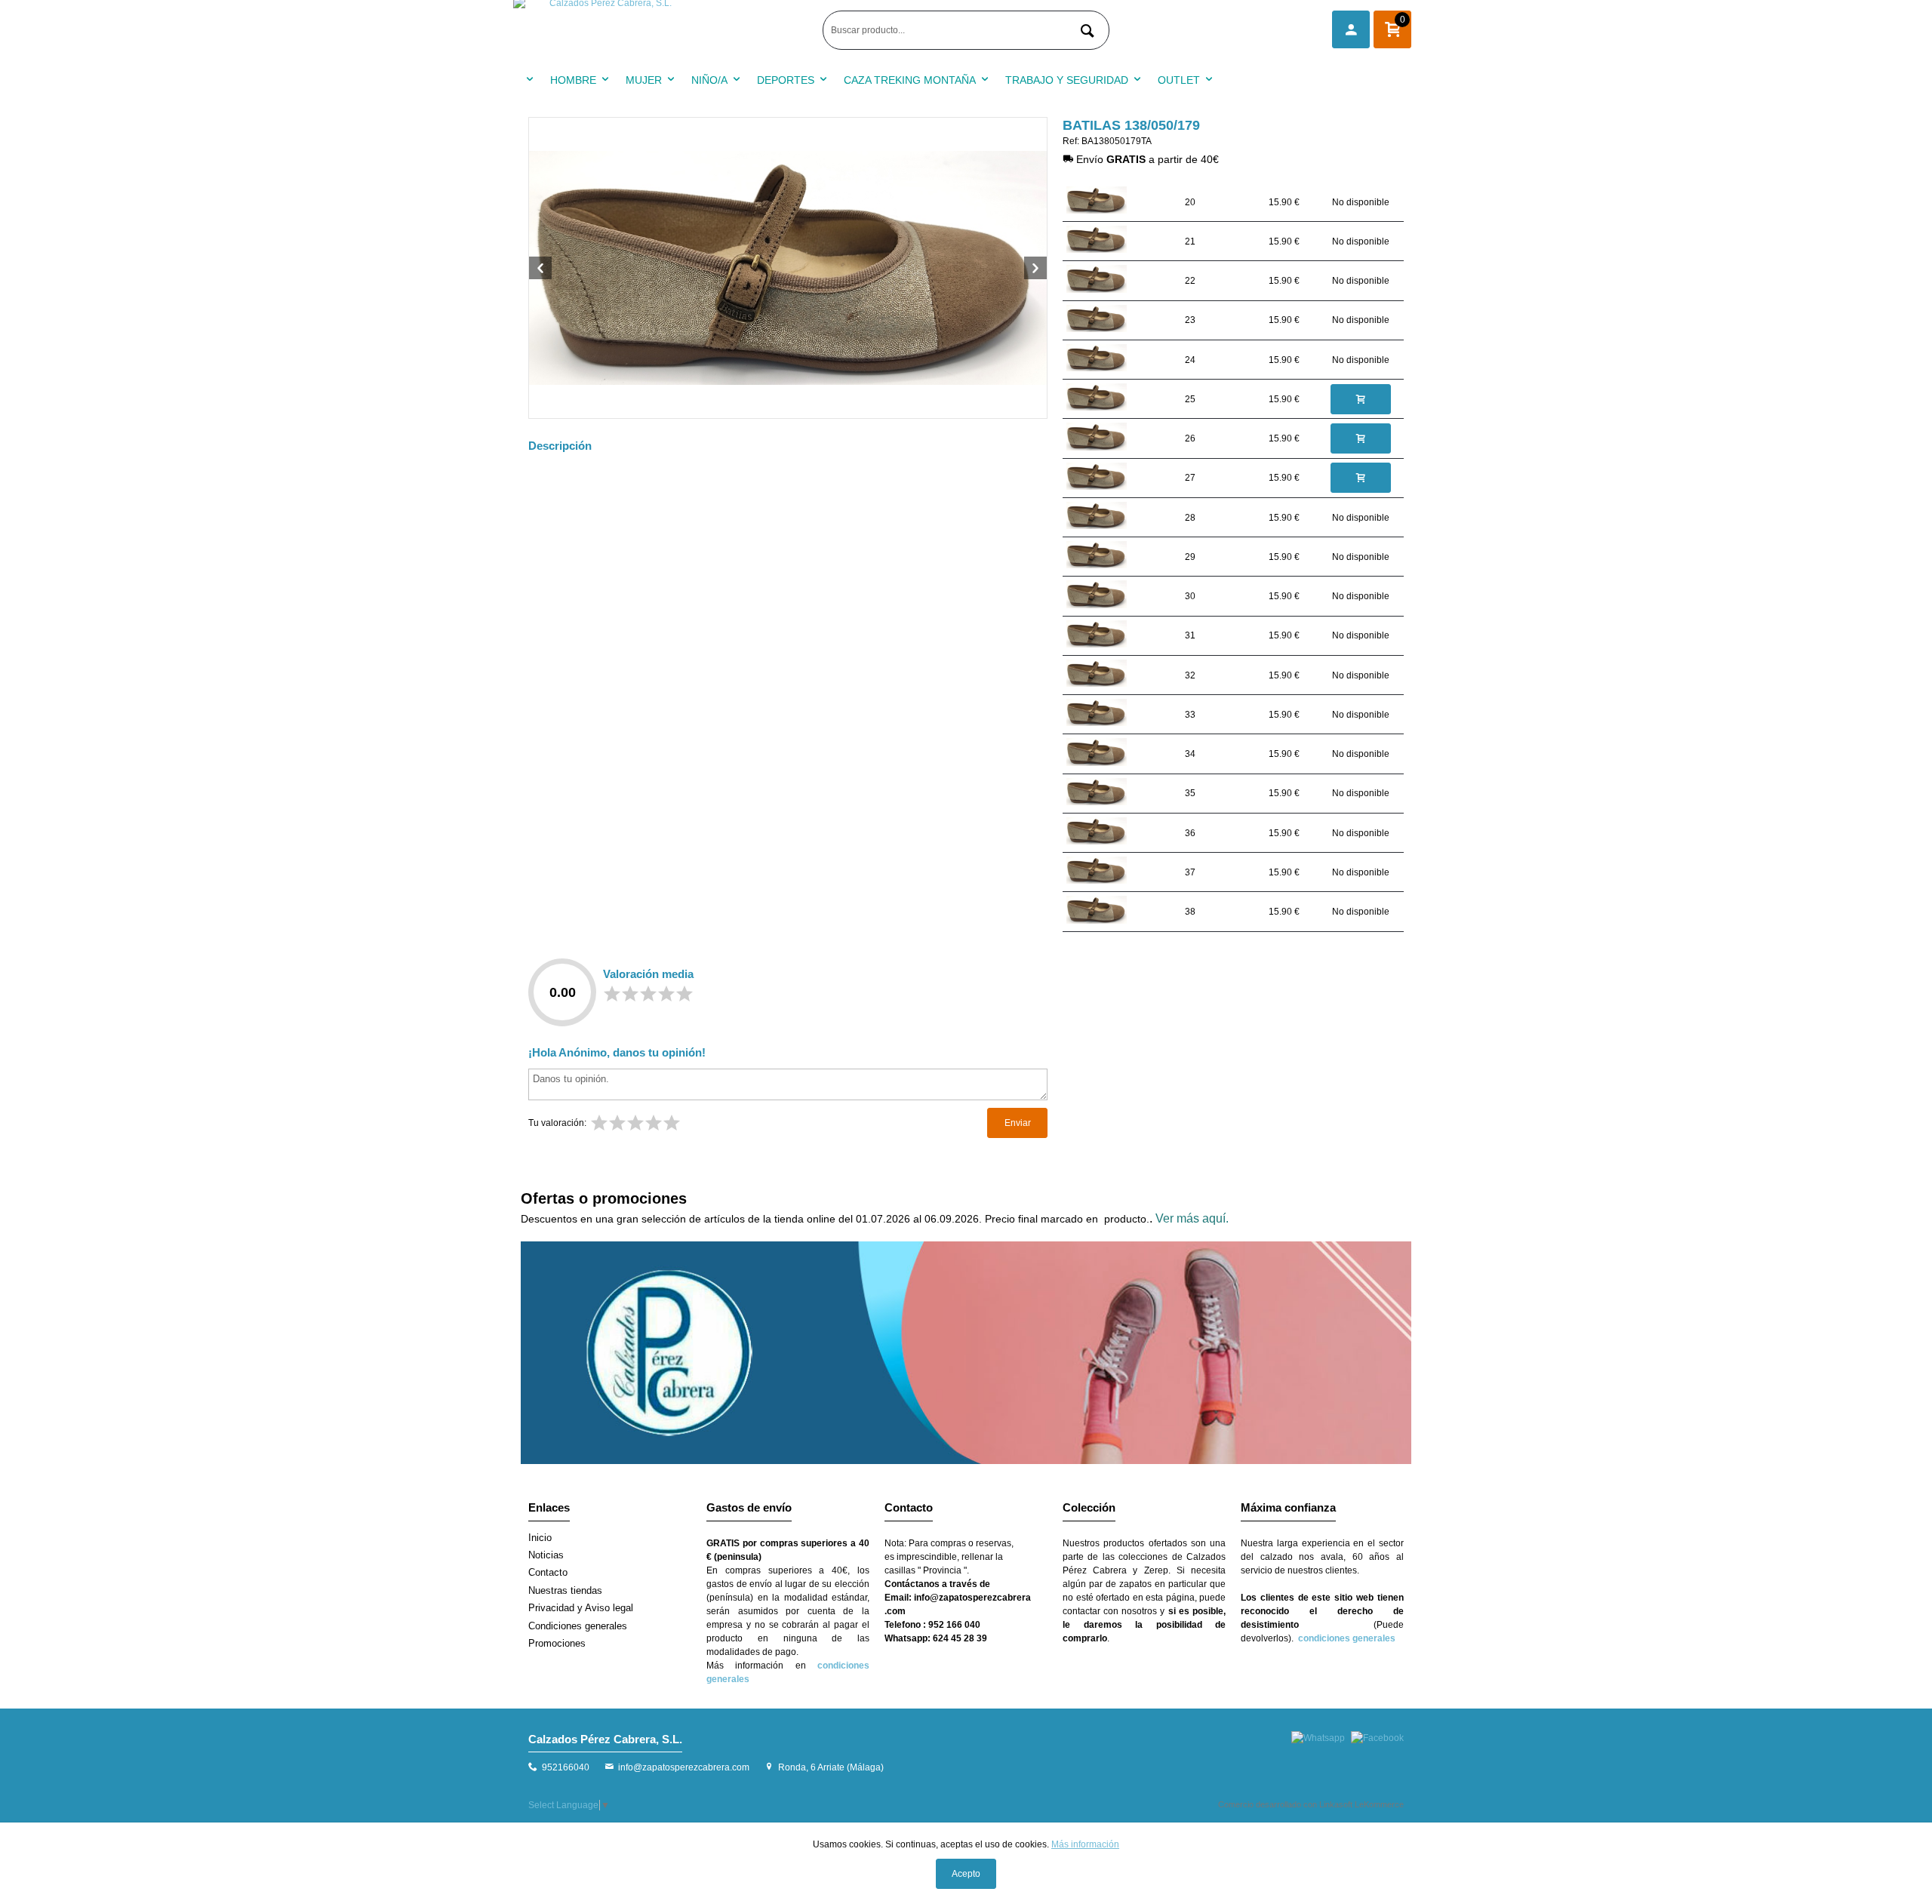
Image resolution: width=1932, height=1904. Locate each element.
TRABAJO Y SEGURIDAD (1067, 80)
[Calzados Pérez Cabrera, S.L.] (664, 30)
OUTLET (1179, 80)
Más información (1085, 1844)
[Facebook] (1377, 1738)
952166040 (566, 1767)
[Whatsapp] (1318, 1738)
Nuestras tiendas (565, 1590)
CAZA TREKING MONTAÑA (910, 80)
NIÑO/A (709, 80)
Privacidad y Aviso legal (581, 1608)
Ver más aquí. (1192, 1218)
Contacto (548, 1572)
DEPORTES (786, 80)
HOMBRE (573, 80)
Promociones (557, 1643)
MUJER (644, 80)
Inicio (540, 1538)
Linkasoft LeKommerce (1361, 1804)
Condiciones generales (578, 1626)
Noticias (546, 1555)
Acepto (966, 1874)
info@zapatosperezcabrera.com (684, 1767)
